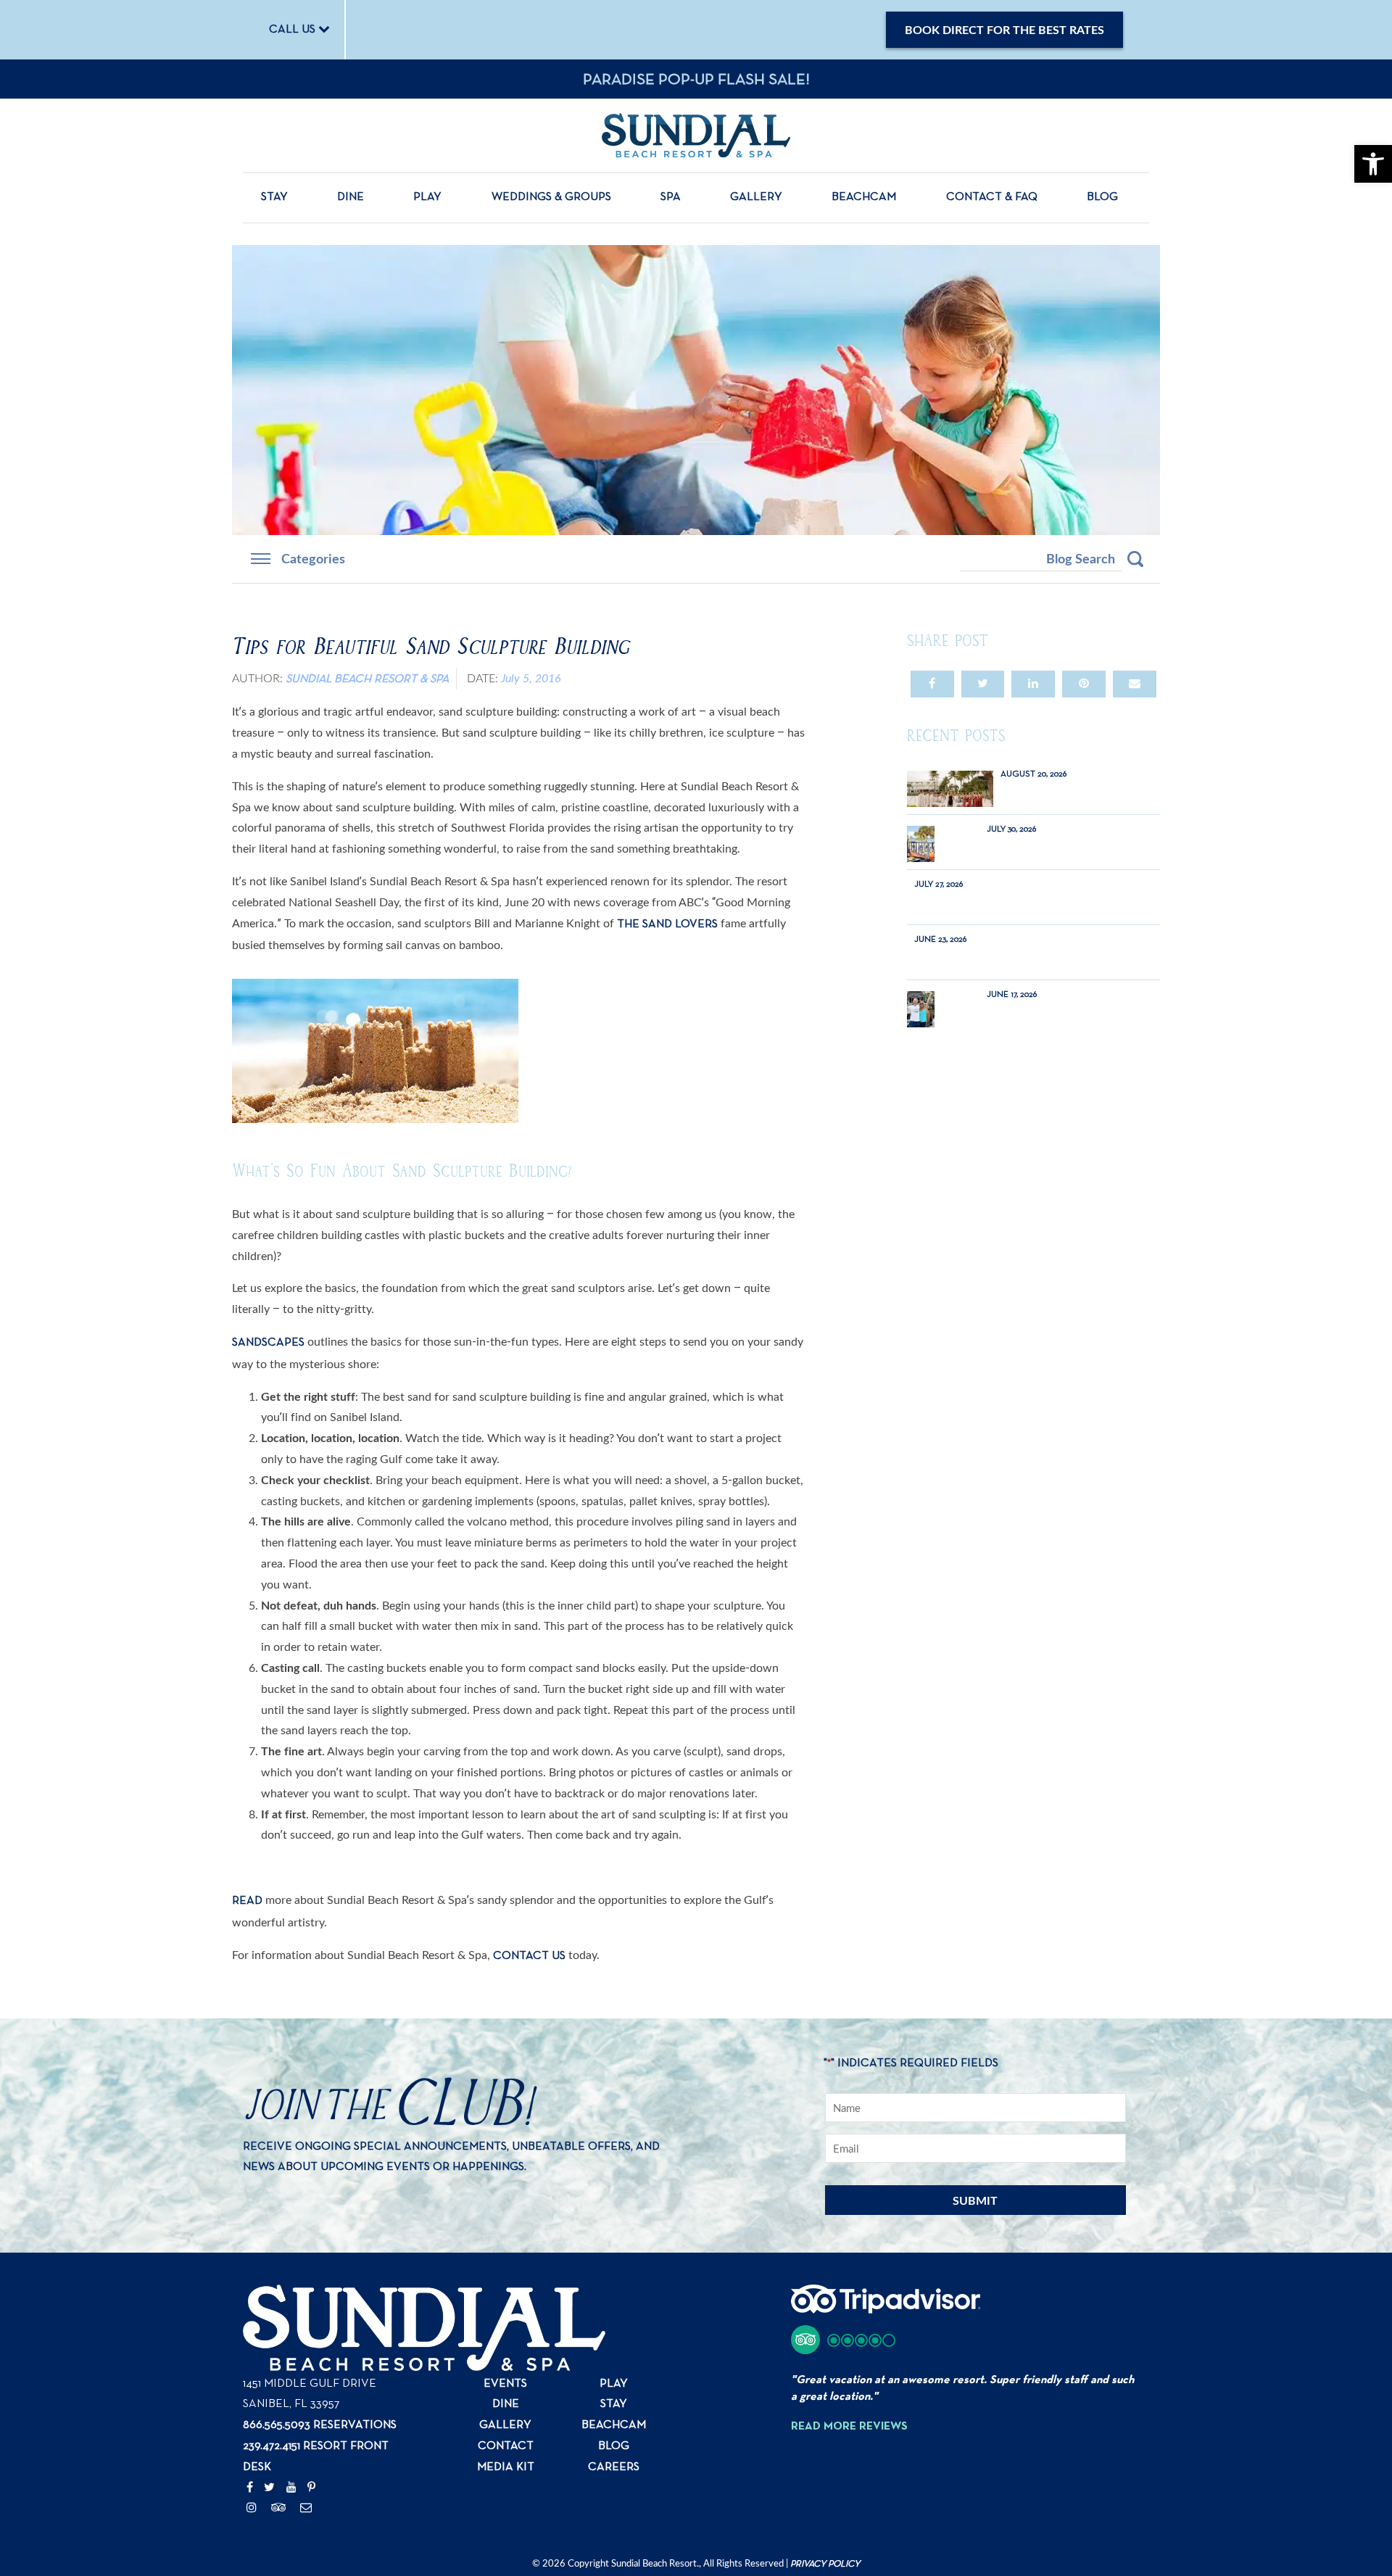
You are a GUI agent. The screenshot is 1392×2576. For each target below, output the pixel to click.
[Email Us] (306, 2509)
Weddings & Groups (551, 197)
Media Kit (506, 2467)
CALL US (294, 30)
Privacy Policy (825, 2564)
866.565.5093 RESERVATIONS (320, 2425)
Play (427, 197)
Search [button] (1135, 559)
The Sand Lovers (667, 924)
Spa (671, 197)
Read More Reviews (849, 2427)
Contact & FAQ (992, 197)
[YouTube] (291, 2488)
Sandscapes (268, 1343)
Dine (351, 197)
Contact (506, 2446)
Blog (1102, 197)
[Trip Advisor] (279, 2509)
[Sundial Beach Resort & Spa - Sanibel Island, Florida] (696, 135)
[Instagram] (252, 2509)
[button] (844, 2340)
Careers (614, 2467)
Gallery (756, 197)
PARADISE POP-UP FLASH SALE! (696, 80)
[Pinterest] (311, 2488)
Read (247, 1901)
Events (505, 2384)
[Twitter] (269, 2488)
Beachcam (864, 197)
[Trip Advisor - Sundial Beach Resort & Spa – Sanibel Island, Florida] (886, 2307)
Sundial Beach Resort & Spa (367, 679)
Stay (274, 197)
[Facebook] (250, 2488)
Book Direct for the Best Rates (1004, 29)
